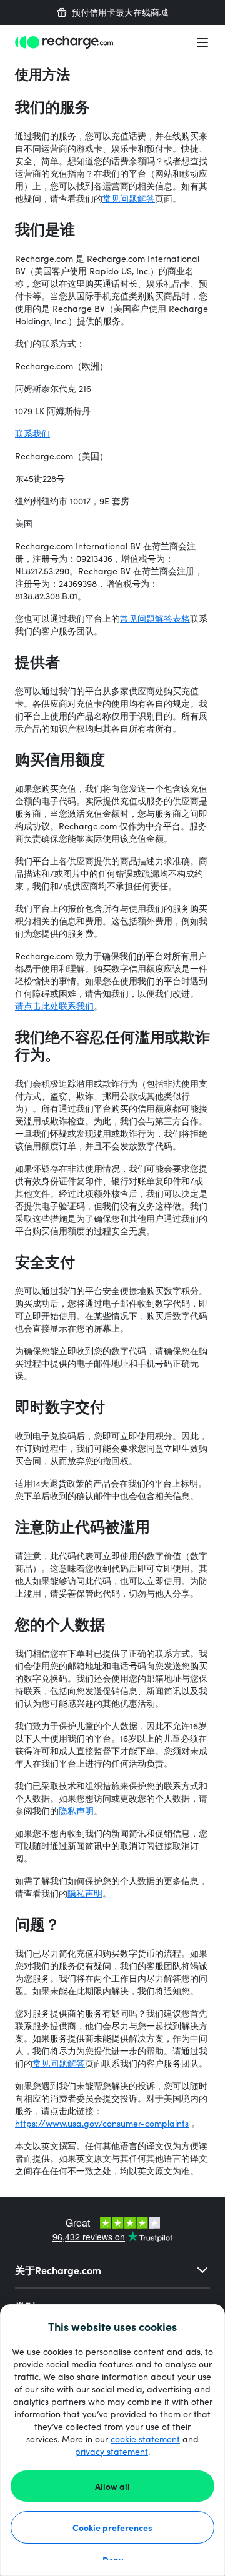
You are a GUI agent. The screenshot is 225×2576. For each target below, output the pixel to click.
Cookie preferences (112, 2527)
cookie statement (145, 2439)
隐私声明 (76, 1811)
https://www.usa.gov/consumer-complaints (102, 2123)
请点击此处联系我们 (54, 1006)
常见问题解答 (129, 198)
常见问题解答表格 (155, 618)
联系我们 (32, 433)
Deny (113, 2560)
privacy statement (112, 2451)
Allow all (112, 2486)
